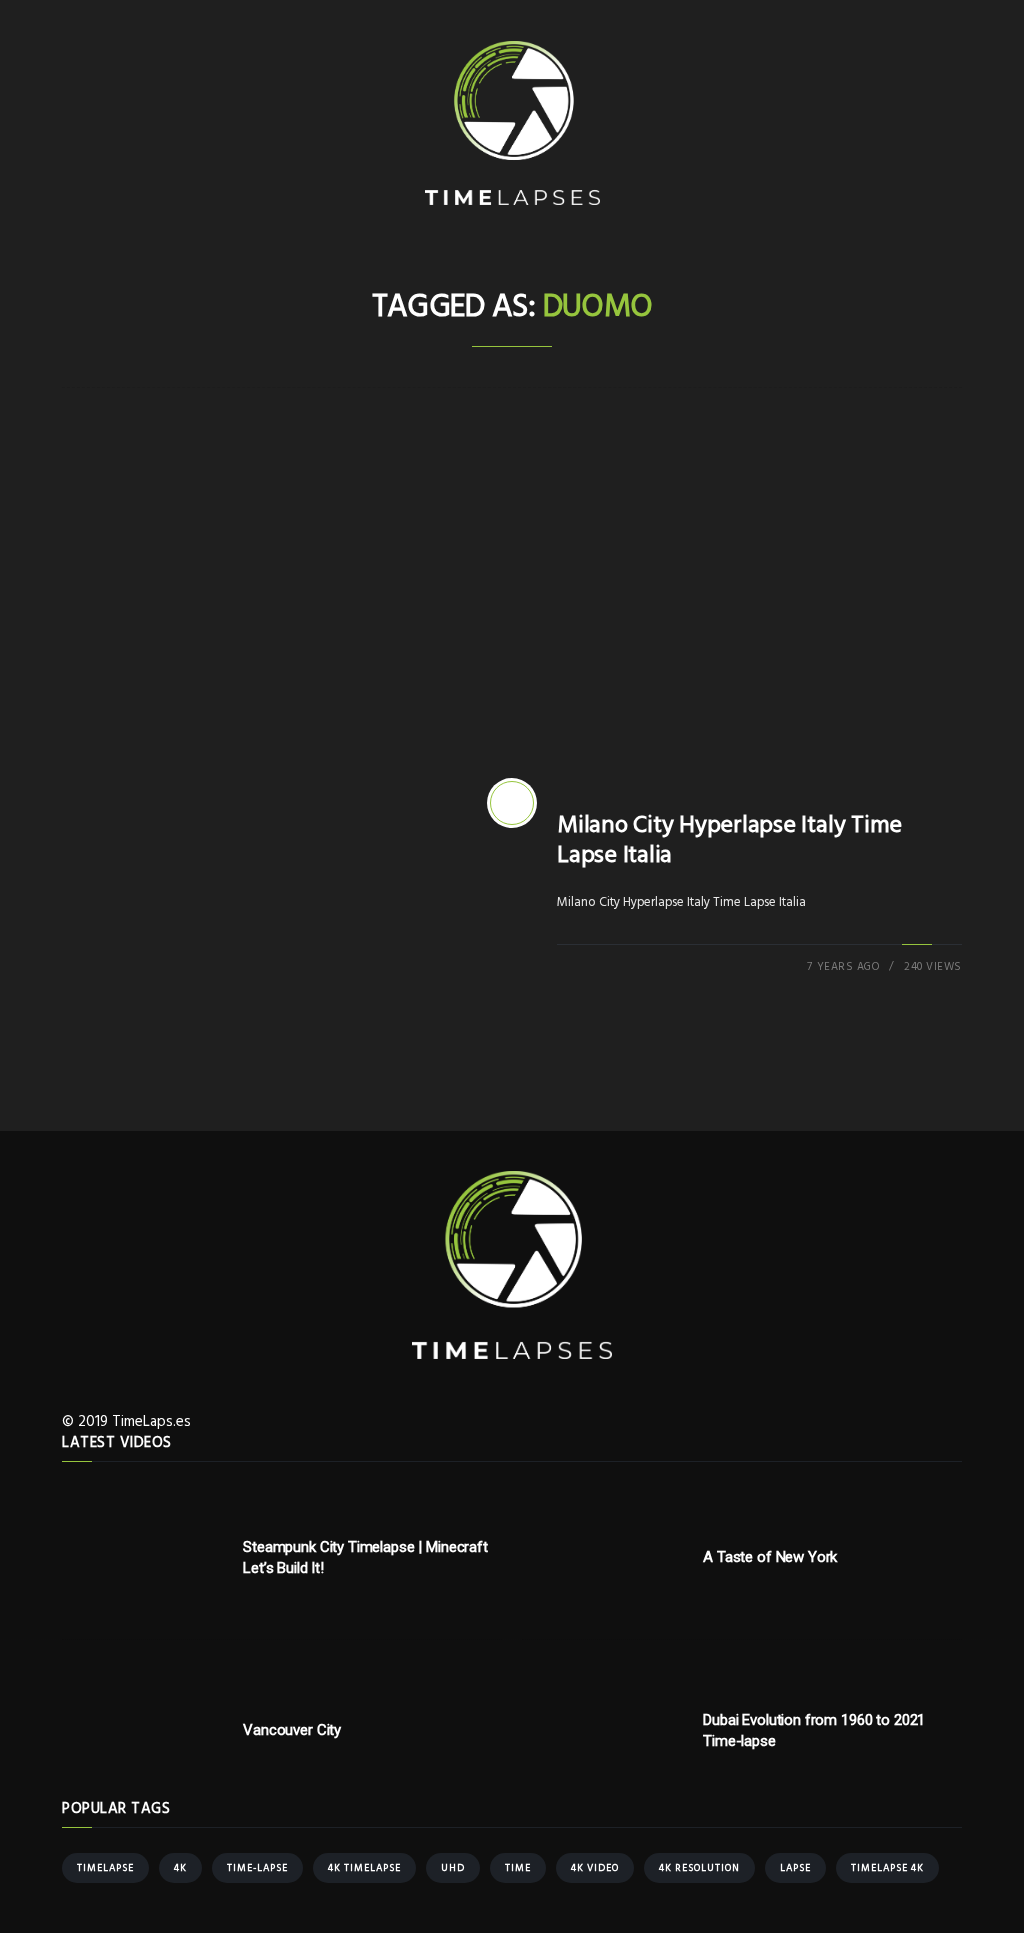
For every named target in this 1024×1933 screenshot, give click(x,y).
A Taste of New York (770, 1557)
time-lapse (257, 1868)
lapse (795, 1868)
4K (180, 1868)
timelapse (105, 1868)
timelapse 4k (887, 1868)
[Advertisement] (512, 598)
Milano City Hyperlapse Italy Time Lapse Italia (729, 841)
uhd (453, 1868)
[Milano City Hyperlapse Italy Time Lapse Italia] (512, 803)
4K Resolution (699, 1868)
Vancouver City (292, 1730)
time (518, 1868)
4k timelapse (364, 1868)
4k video (595, 1868)
